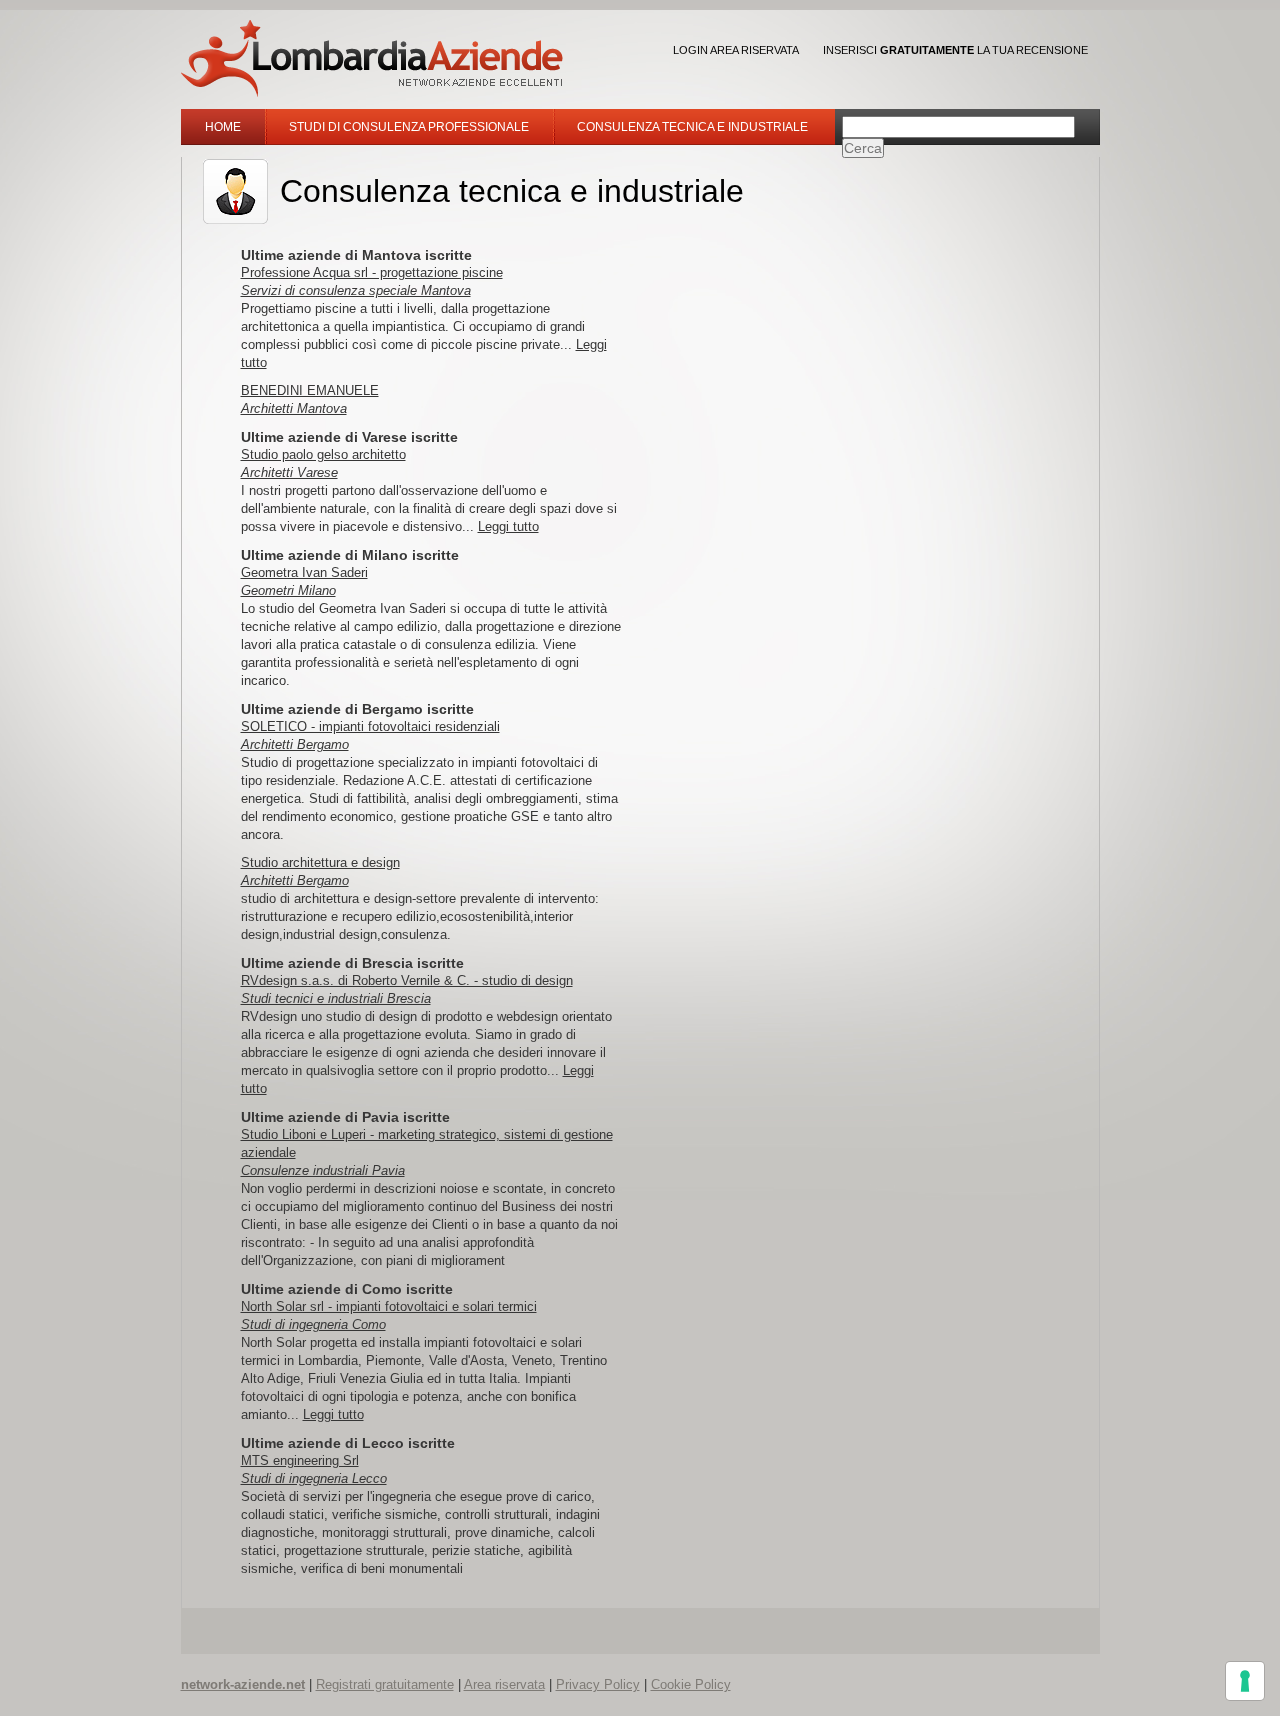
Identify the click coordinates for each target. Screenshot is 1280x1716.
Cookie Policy (691, 1684)
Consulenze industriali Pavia (323, 1170)
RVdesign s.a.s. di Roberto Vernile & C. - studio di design (407, 980)
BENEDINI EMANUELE (310, 390)
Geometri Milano (288, 590)
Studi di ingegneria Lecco (314, 1478)
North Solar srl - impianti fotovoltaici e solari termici (389, 1306)
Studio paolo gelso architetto (323, 454)
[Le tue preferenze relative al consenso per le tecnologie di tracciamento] (1245, 1681)
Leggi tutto (508, 526)
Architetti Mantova (294, 408)
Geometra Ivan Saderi (304, 572)
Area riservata (504, 1684)
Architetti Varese (289, 472)
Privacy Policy (598, 1684)
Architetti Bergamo (295, 744)
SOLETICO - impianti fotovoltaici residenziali (370, 726)
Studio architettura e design (320, 862)
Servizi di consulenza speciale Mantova (356, 290)
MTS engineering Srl (300, 1460)
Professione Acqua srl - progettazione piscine (372, 272)
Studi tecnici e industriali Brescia (336, 998)
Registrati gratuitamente (385, 1684)
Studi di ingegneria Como (313, 1324)
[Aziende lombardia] (372, 58)
